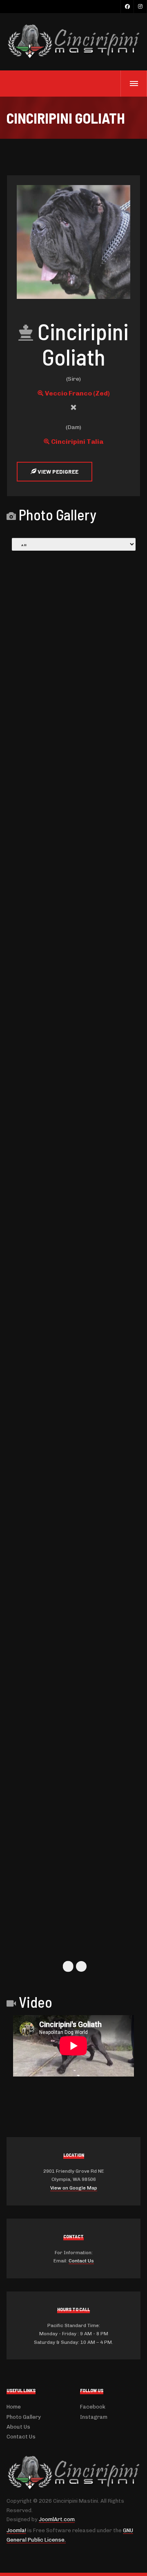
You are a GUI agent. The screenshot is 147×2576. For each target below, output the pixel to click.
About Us (18, 2427)
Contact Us (81, 2261)
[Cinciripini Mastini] (73, 42)
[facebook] (127, 7)
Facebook (93, 2407)
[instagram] (140, 7)
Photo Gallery (24, 2417)
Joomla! (16, 2530)
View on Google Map (74, 2188)
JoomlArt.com (57, 2519)
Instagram (94, 2417)
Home (14, 2407)
